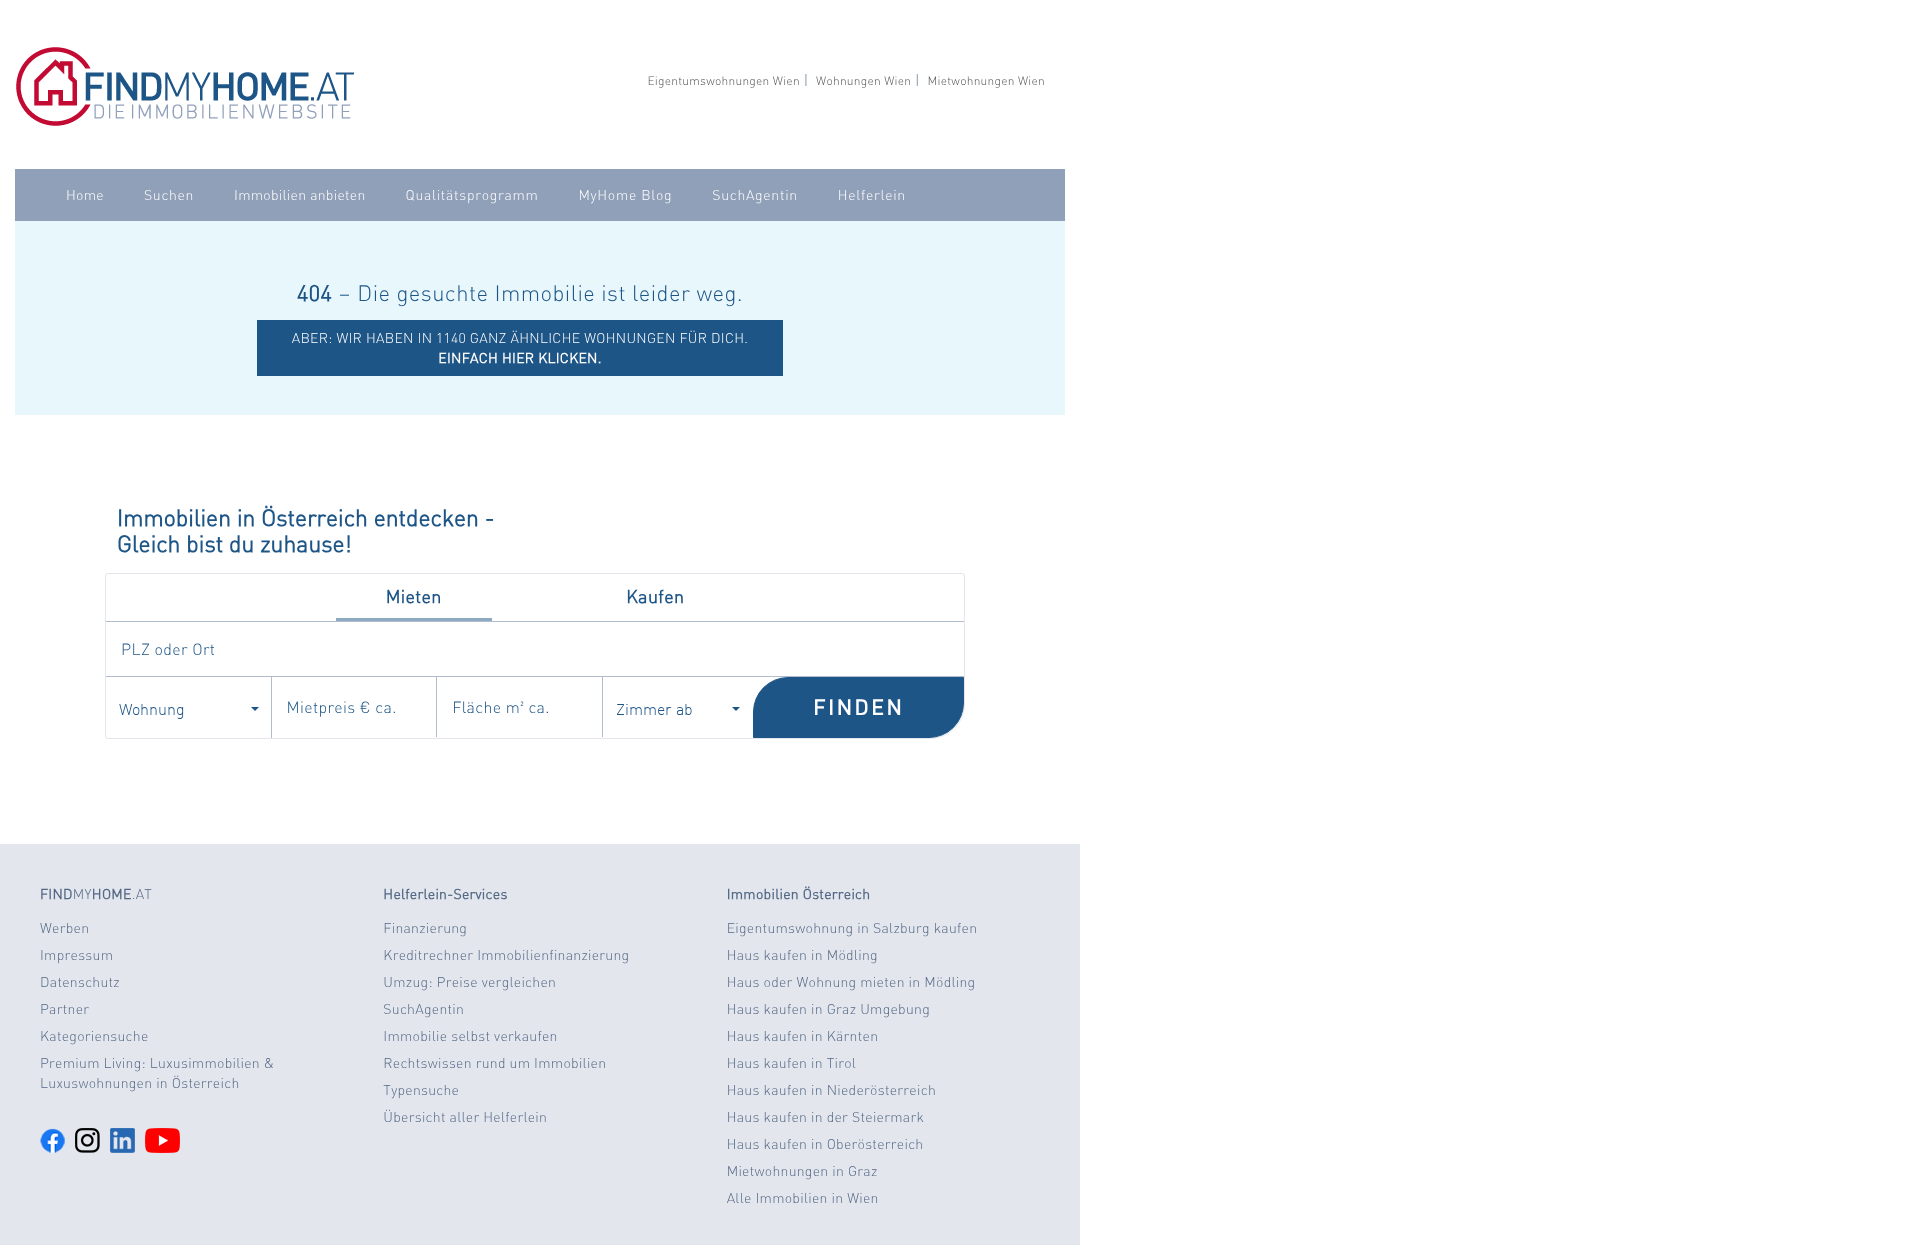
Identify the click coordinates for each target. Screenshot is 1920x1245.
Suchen (169, 195)
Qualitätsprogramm (472, 195)
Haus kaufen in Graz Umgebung (828, 1009)
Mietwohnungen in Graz (802, 1171)
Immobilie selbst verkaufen (470, 1036)
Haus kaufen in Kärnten (803, 1036)
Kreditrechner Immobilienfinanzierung (506, 955)
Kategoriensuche (94, 1036)
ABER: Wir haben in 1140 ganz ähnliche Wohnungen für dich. (520, 348)
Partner (64, 1009)
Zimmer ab (654, 708)
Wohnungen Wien (863, 80)
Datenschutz (80, 982)
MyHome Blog (625, 195)
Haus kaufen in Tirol (792, 1063)
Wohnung (152, 708)
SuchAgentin (754, 195)
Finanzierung (425, 928)
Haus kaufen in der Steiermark (825, 1117)
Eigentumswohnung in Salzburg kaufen (852, 928)
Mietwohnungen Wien (986, 80)
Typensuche (421, 1090)
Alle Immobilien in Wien (803, 1198)
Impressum (76, 955)
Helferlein (872, 195)
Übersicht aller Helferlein (465, 1117)
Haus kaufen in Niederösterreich (831, 1090)
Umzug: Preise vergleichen (469, 982)
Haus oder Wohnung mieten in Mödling (851, 982)
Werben (64, 928)
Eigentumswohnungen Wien (723, 80)
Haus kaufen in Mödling (802, 955)
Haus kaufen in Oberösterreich (825, 1144)
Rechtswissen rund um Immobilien (494, 1063)
